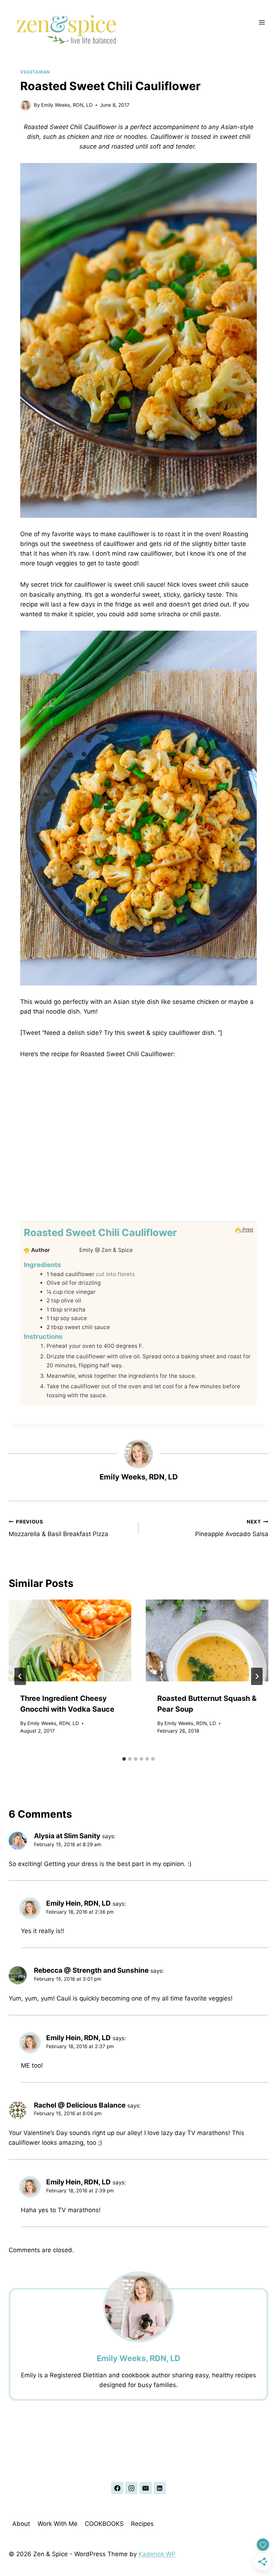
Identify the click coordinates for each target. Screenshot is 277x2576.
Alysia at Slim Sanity (67, 1836)
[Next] (257, 1676)
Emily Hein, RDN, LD (78, 1903)
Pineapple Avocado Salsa (232, 1528)
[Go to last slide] (20, 1676)
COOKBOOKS (104, 2524)
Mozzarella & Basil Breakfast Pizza (58, 1528)
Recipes (142, 2524)
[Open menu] (262, 22)
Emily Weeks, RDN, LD (67, 105)
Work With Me (58, 2524)
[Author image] (26, 105)
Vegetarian (35, 72)
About (21, 2524)
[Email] (146, 2488)
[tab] (124, 1759)
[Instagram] (131, 2488)
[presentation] (70, 1640)
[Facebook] (117, 2488)
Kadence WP (157, 2554)
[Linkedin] (160, 2488)
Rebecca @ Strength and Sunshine (91, 1970)
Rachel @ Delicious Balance (80, 2105)
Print (247, 1230)
